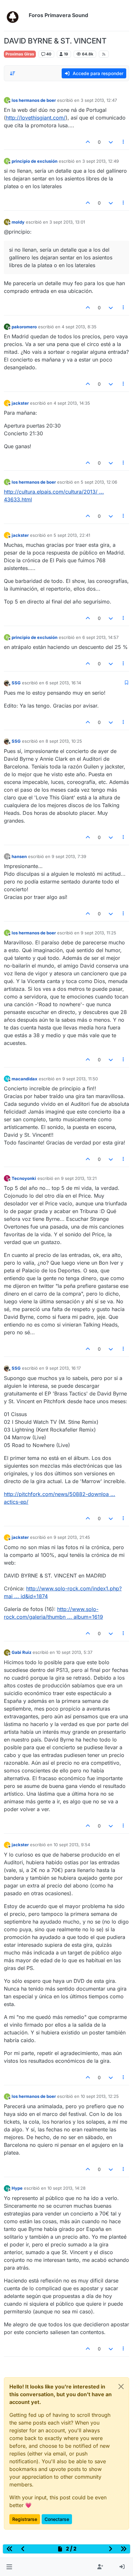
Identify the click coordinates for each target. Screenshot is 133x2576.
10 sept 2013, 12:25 (100, 2096)
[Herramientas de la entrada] (124, 142)
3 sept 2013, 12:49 (101, 161)
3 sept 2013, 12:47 (99, 100)
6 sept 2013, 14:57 (100, 637)
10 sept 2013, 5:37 (74, 1652)
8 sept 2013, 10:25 (64, 741)
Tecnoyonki (24, 1178)
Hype (17, 2188)
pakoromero (24, 327)
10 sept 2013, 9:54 (72, 1845)
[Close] (121, 2387)
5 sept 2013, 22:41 (72, 535)
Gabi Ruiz (21, 1652)
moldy (18, 222)
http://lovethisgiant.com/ (36, 118)
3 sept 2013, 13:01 (67, 222)
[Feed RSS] (104, 54)
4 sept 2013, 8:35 (79, 327)
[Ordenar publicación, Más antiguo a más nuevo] (13, 73)
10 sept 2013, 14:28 (66, 2188)
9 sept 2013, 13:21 (79, 1178)
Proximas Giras (20, 54)
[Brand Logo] (15, 15)
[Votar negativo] (111, 142)
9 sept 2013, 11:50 (80, 1079)
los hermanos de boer (34, 100)
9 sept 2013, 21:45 (72, 1537)
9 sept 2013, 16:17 (63, 1368)
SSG (16, 683)
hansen (19, 856)
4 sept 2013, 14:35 (72, 403)
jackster (20, 403)
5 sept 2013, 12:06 (99, 482)
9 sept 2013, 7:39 (69, 856)
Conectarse (57, 2519)
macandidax (25, 1079)
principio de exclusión (35, 161)
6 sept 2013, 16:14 (63, 683)
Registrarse (25, 2519)
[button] (9, 2567)
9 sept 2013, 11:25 (98, 933)
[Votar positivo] (88, 142)
